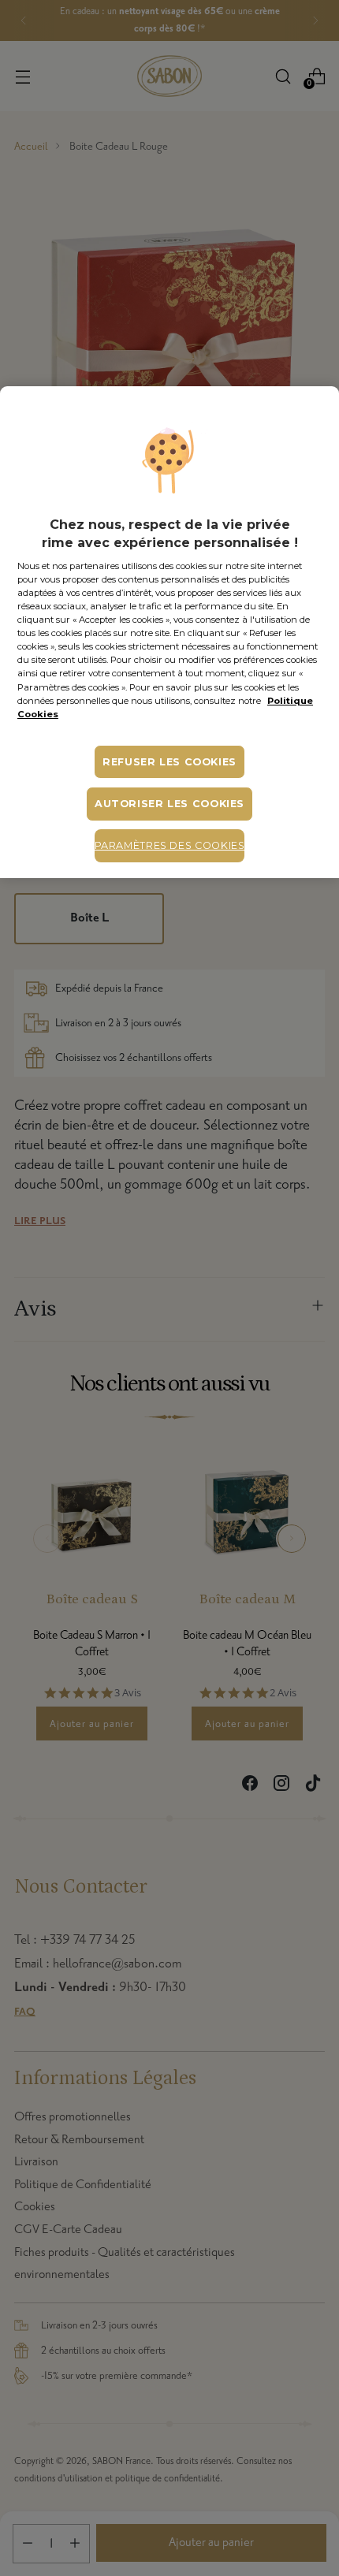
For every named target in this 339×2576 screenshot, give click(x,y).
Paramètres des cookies (170, 845)
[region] (169, 632)
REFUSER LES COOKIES (169, 762)
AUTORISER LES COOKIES (169, 804)
